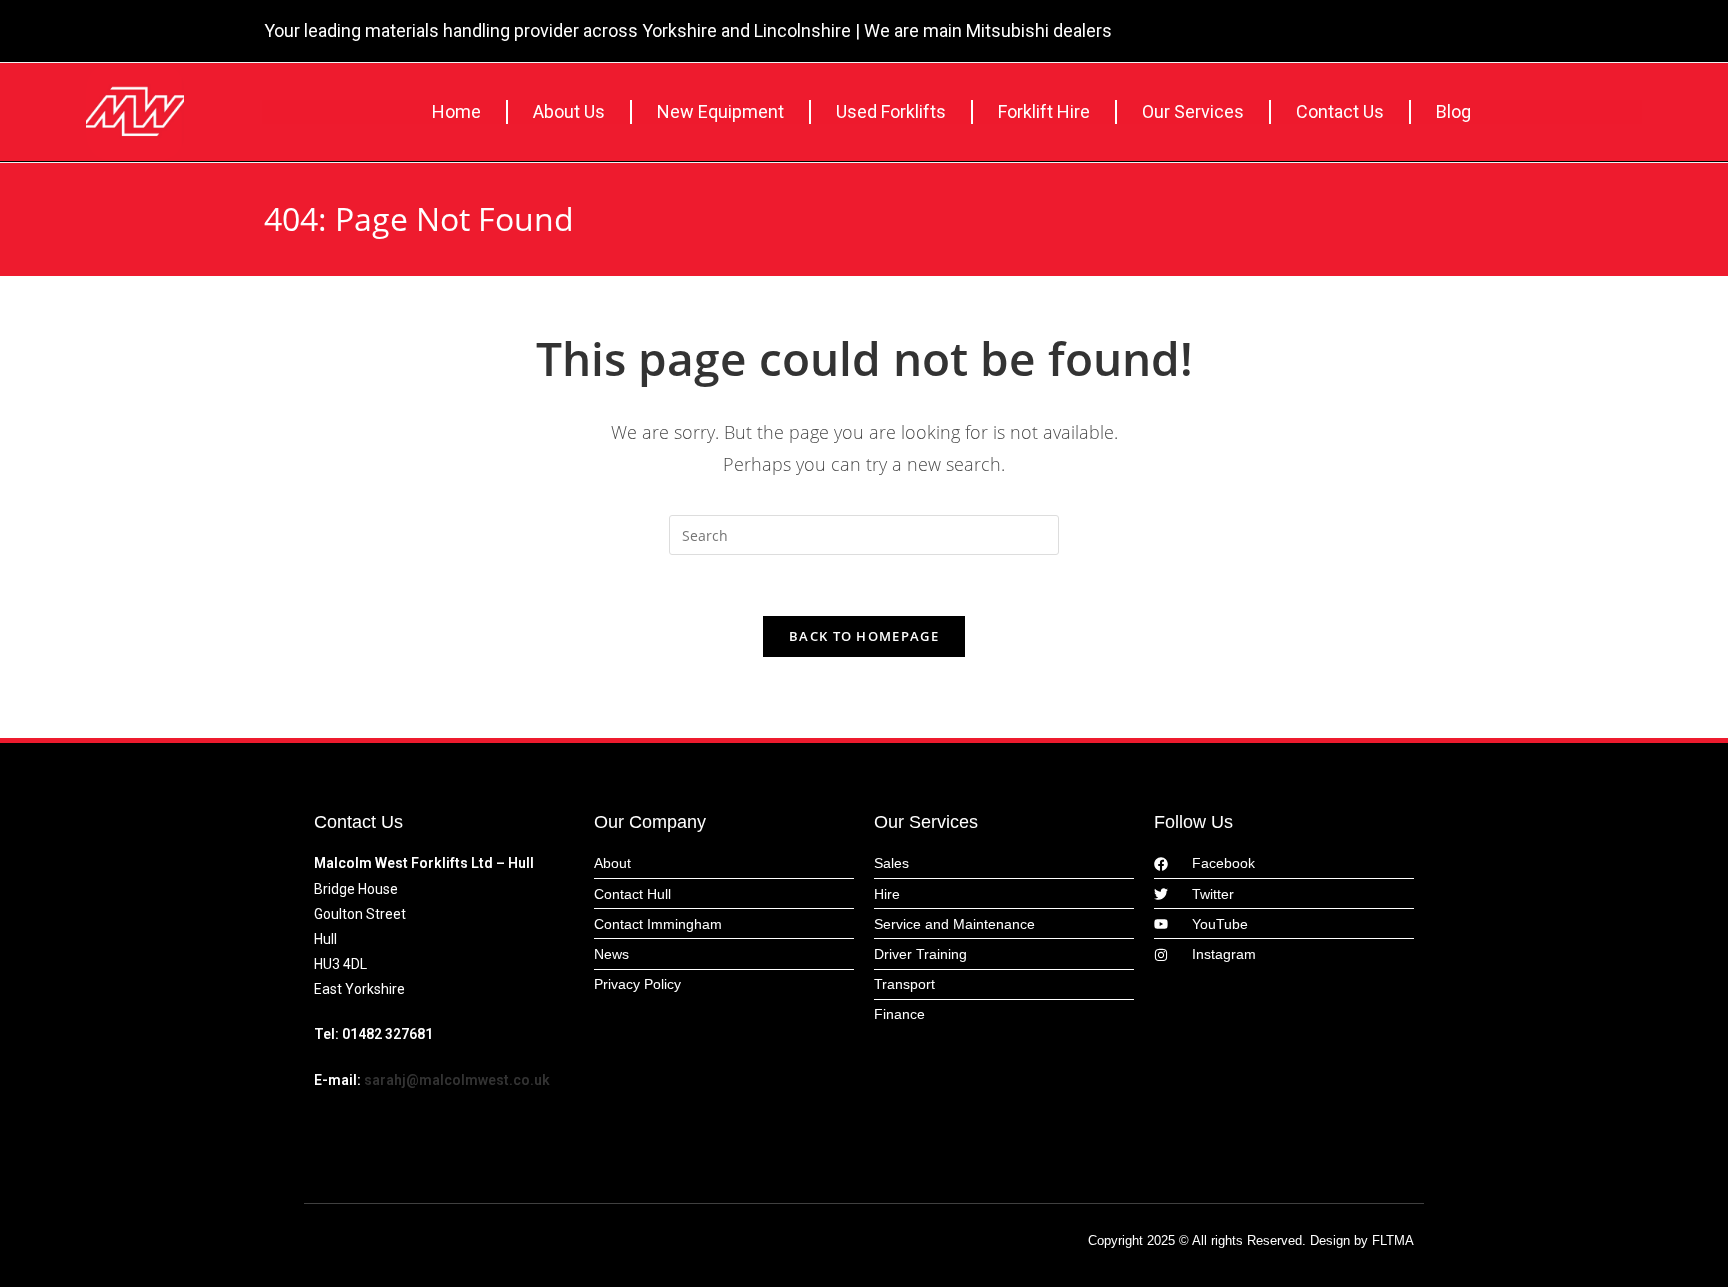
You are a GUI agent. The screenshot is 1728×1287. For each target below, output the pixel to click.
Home (456, 111)
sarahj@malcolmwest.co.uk (457, 1080)
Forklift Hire (1044, 111)
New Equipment (720, 111)
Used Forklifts (891, 111)
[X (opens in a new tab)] (1392, 33)
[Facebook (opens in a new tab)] (1423, 33)
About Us (569, 111)
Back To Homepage (864, 636)
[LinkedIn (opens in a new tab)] (1451, 33)
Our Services (1193, 111)
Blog (1453, 111)
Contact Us (1340, 111)
